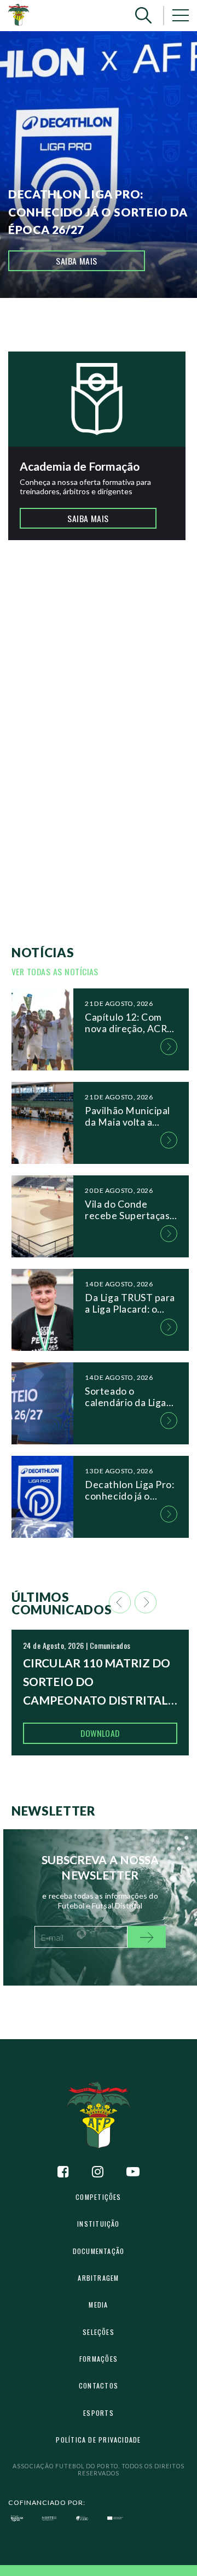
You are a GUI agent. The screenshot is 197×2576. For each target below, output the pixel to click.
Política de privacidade (98, 2440)
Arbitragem (98, 2278)
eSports (99, 2413)
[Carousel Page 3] (102, 331)
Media (98, 2305)
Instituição (98, 2224)
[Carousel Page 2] (95, 331)
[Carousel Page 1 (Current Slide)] (87, 331)
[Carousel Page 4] (110, 331)
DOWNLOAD (100, 1733)
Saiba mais (77, 261)
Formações (99, 2359)
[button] (143, 16)
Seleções (99, 2332)
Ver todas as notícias (55, 971)
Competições (98, 2197)
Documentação (99, 2251)
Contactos (99, 2385)
